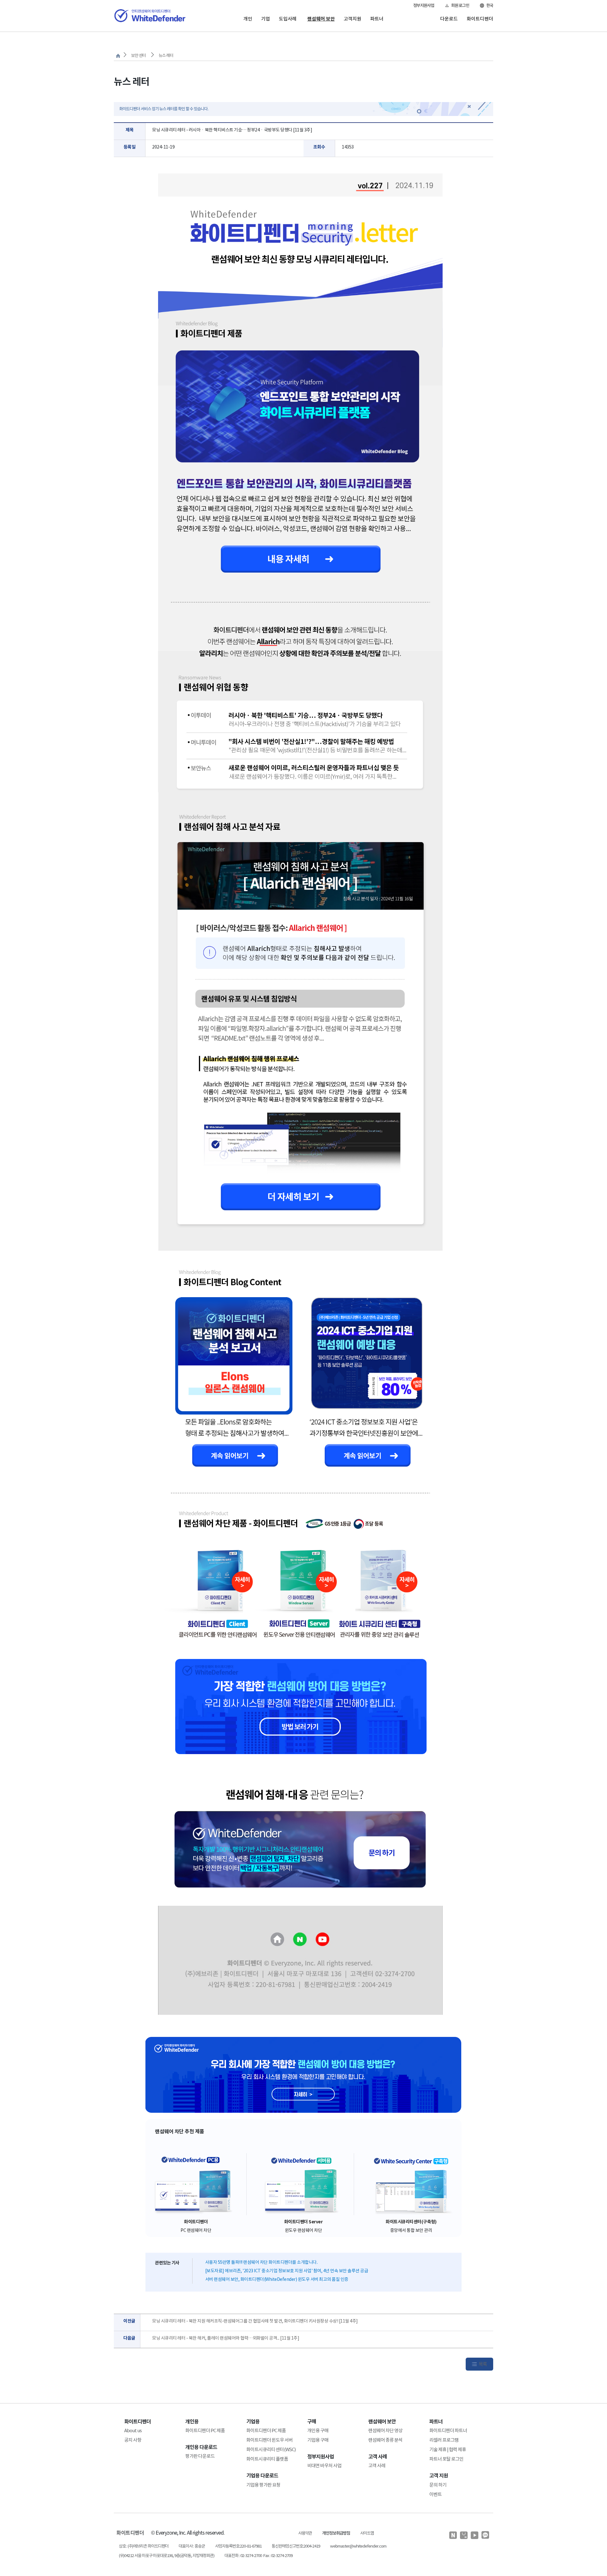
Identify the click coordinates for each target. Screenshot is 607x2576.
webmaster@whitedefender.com (358, 2546)
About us (133, 2430)
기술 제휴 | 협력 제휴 (448, 2449)
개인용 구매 (318, 2430)
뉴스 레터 (166, 55)
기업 (266, 19)
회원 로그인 (460, 6)
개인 (248, 19)
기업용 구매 (318, 2440)
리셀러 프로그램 (444, 2440)
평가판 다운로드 (200, 2456)
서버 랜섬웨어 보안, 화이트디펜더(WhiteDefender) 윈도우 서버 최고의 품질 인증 (277, 2279)
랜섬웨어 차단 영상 (385, 2430)
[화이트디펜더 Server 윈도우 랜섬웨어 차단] (303, 2184)
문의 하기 (438, 2485)
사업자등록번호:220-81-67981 (238, 2546)
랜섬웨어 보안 (321, 19)
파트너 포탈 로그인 (446, 2459)
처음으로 (118, 56)
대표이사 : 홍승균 (192, 2546)
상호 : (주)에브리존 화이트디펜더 (144, 2546)
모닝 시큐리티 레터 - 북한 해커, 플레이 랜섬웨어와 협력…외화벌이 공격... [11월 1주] (226, 2338)
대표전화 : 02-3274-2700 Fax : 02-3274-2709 (258, 2556)
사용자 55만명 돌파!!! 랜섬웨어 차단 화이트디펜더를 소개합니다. (261, 2262)
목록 (483, 2364)
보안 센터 (138, 55)
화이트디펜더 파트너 (448, 2430)
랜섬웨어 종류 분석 (385, 2440)
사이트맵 (367, 2533)
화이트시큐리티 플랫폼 (267, 2459)
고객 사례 (377, 2466)
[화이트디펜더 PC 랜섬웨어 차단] (196, 2184)
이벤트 (435, 2494)
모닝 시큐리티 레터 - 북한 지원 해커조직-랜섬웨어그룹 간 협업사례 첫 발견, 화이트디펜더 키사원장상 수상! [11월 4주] (255, 2321)
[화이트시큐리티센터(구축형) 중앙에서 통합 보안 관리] (411, 2184)
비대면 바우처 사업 (324, 2466)
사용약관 (305, 2533)
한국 (490, 6)
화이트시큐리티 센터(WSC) (271, 2449)
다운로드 (449, 19)
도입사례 (288, 19)
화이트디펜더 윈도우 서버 (270, 2440)
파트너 (377, 19)
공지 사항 (133, 2440)
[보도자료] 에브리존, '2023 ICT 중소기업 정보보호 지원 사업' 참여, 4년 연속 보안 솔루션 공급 (287, 2271)
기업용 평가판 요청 (263, 2485)
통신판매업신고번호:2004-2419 (296, 2546)
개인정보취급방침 (336, 2533)
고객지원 (353, 19)
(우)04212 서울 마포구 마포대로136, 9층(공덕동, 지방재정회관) (167, 2556)
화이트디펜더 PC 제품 (205, 2430)
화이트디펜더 (480, 19)
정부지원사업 (424, 6)
